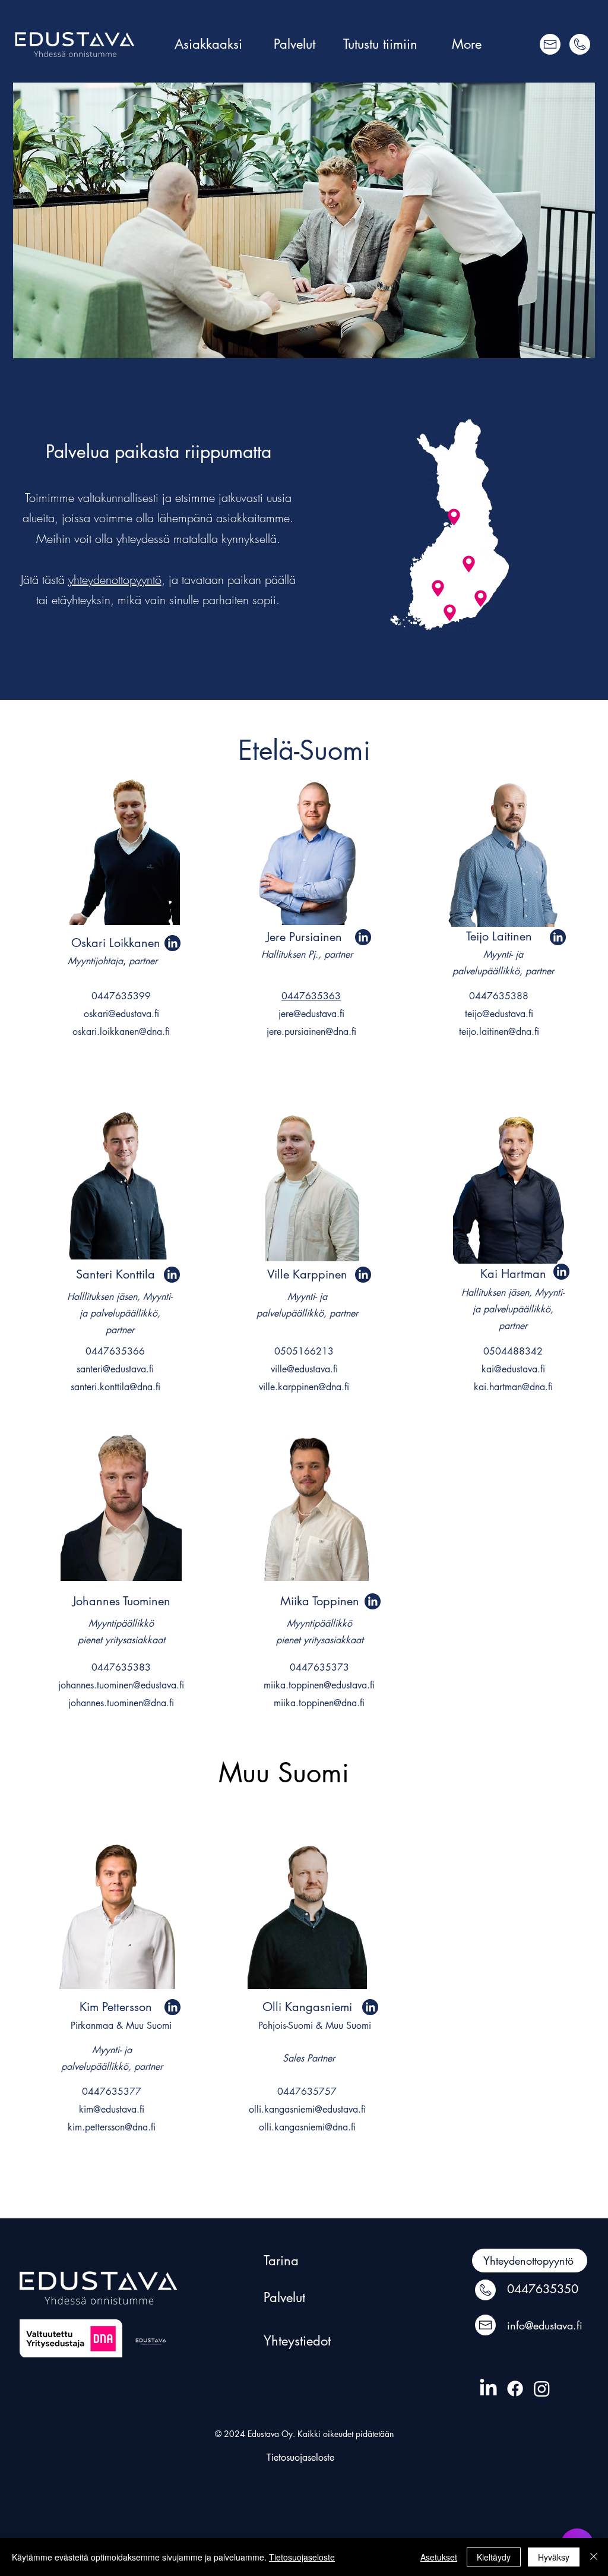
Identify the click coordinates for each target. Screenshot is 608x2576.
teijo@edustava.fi (499, 1014)
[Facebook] (515, 2389)
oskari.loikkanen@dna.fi (121, 1032)
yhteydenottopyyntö (115, 580)
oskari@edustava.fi (121, 1014)
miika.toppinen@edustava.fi (319, 1685)
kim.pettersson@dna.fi (112, 2127)
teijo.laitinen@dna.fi (499, 1032)
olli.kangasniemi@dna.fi (307, 2127)
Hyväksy (554, 2557)
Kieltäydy (494, 2557)
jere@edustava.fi (311, 1014)
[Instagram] (542, 2389)
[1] (172, 943)
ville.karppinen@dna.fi (304, 1387)
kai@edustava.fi (513, 1369)
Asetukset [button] (439, 2557)
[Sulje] (594, 2557)
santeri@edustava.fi (115, 1369)
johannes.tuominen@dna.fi (121, 1703)
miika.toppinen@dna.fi (319, 1703)
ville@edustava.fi (304, 1369)
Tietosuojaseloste (302, 2557)
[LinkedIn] (488, 2389)
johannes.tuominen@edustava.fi (121, 1685)
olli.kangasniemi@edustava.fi (307, 2109)
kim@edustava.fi (112, 2109)
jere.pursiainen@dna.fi (311, 1032)
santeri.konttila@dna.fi (115, 1387)
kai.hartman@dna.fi (513, 1387)
